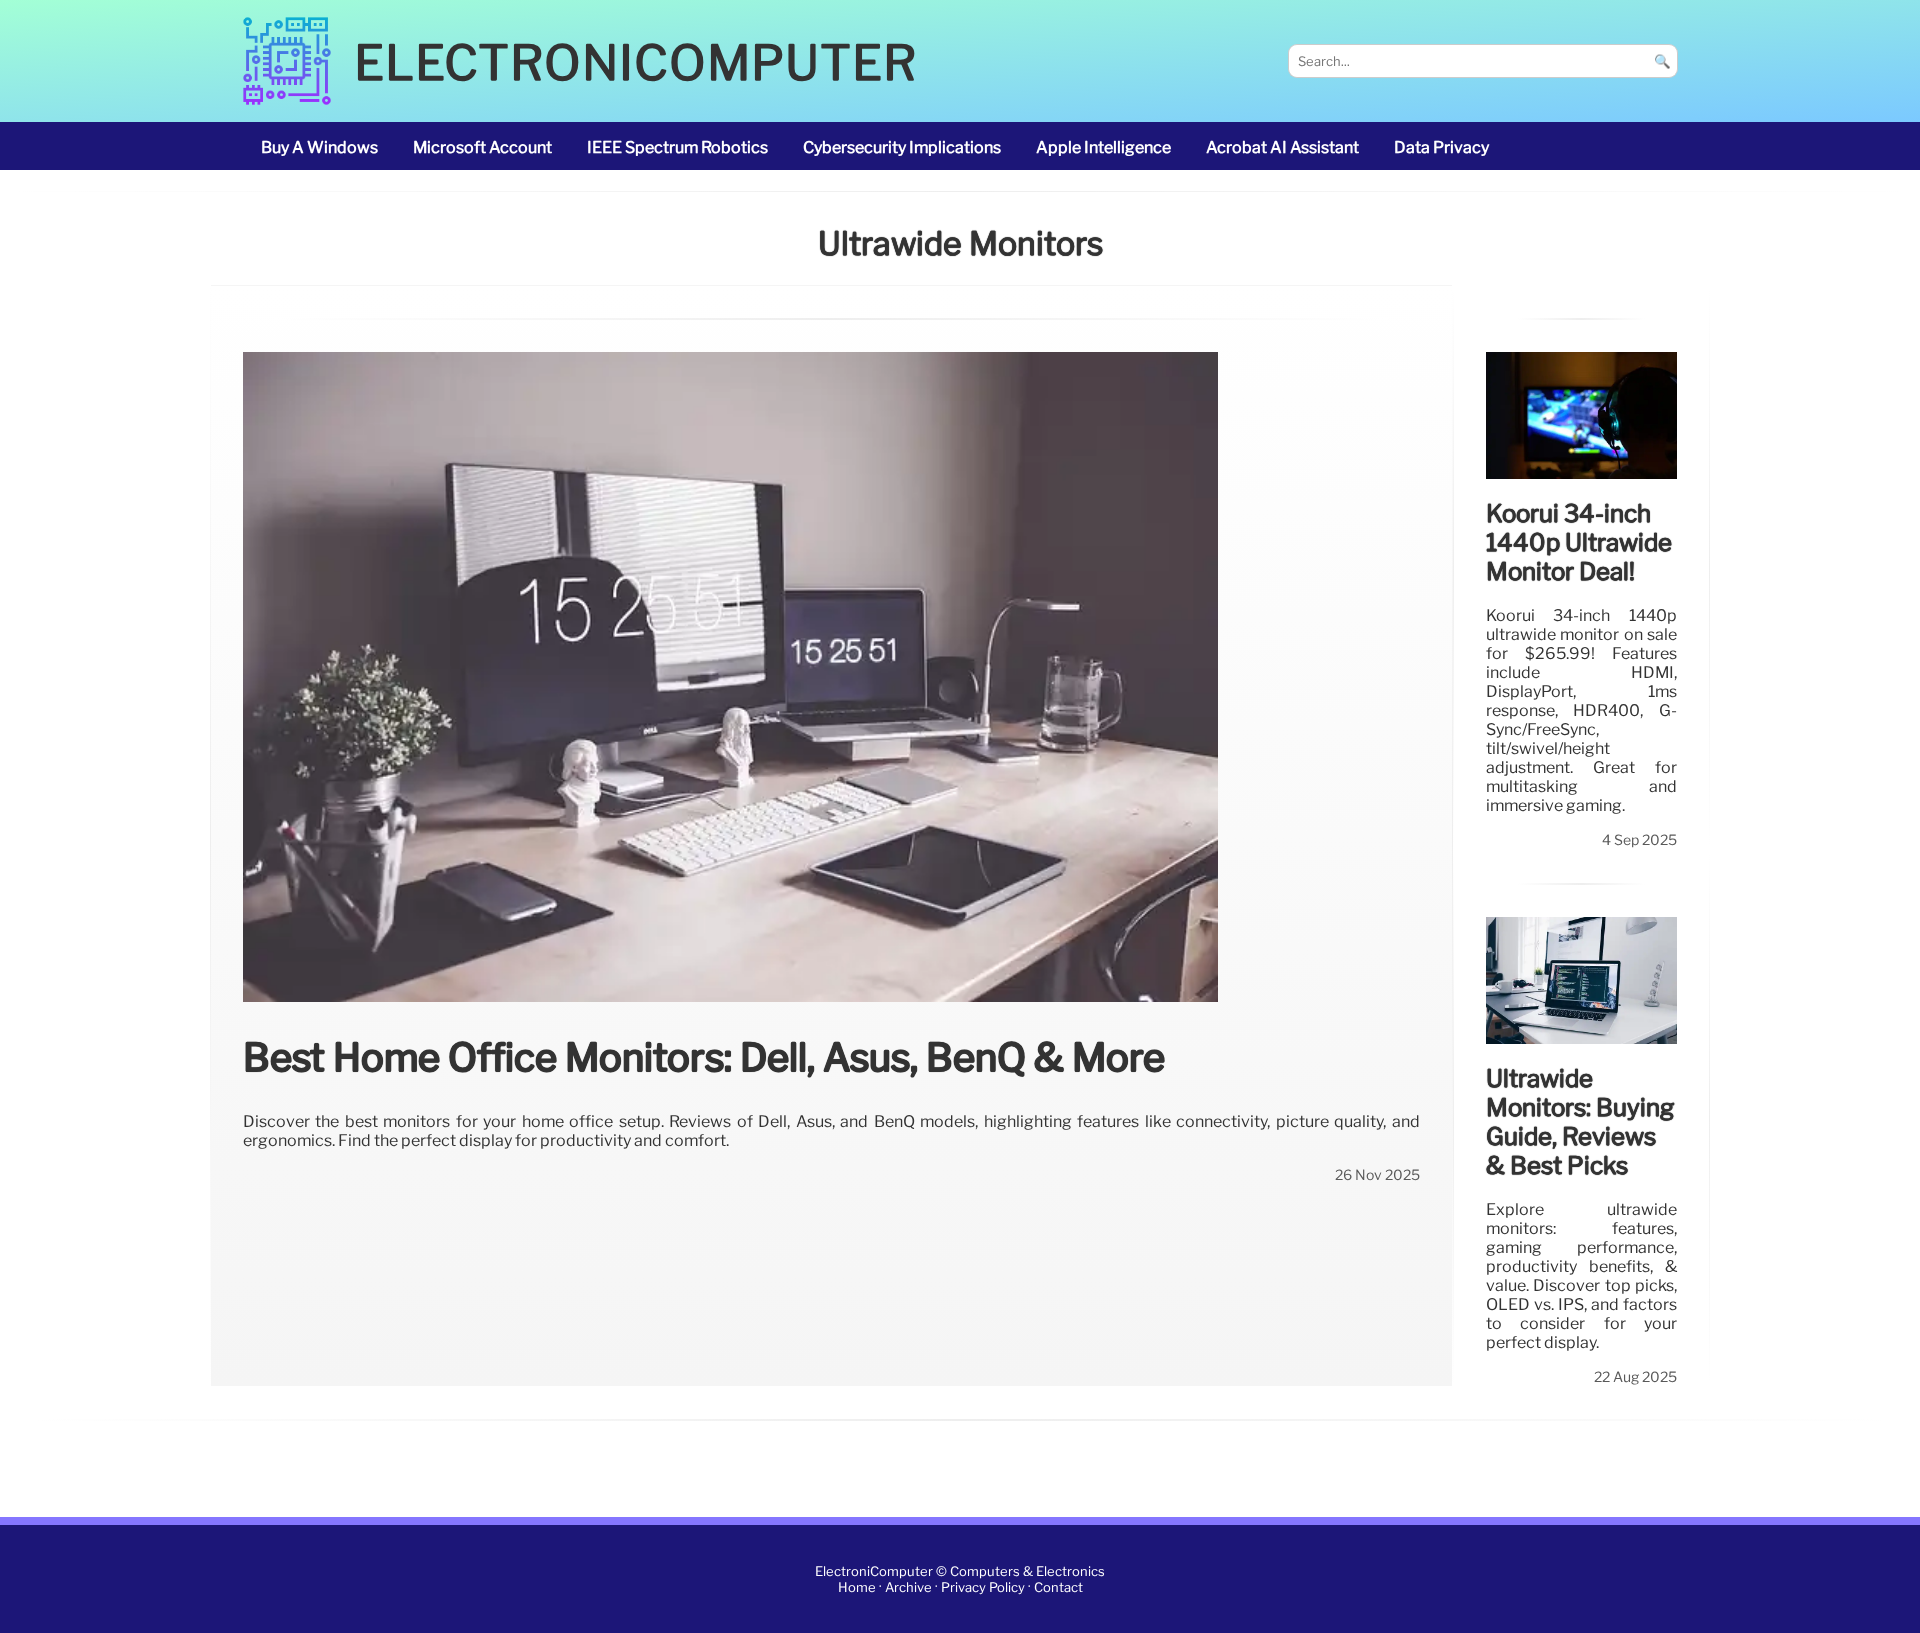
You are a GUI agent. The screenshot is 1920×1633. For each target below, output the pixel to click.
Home (857, 1587)
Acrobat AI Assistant (1282, 147)
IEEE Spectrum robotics (677, 147)
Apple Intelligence (1103, 147)
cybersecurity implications (902, 147)
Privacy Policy (983, 1587)
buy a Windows (319, 147)
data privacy (1441, 147)
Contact (1058, 1587)
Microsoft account (482, 147)
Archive (908, 1587)
